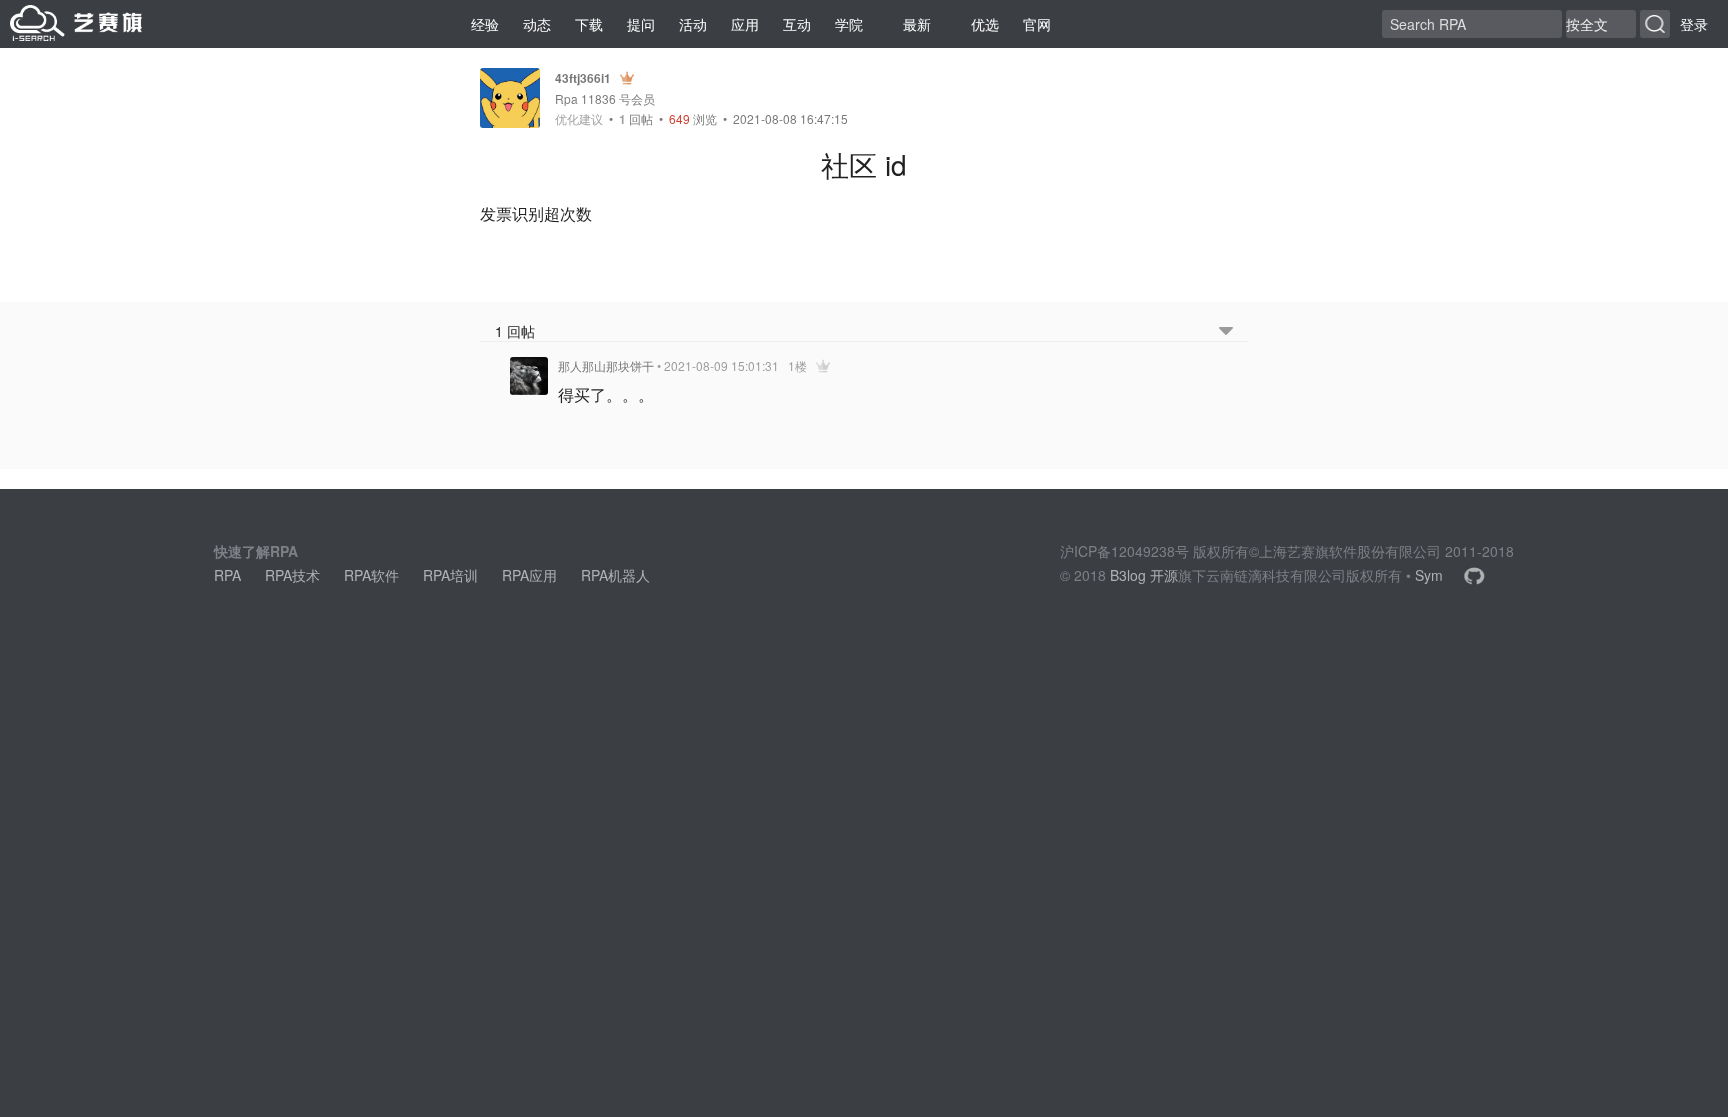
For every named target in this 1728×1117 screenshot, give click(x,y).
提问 (641, 24)
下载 (589, 24)
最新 (917, 24)
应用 (745, 24)
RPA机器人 (615, 575)
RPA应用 (529, 575)
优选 (985, 24)
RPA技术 (292, 575)
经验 (485, 24)
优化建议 (579, 119)
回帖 (636, 118)
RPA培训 (450, 575)
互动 (797, 24)
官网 (1037, 24)
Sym (1429, 575)
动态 (537, 24)
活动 (693, 24)
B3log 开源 (1144, 575)
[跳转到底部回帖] (1226, 331)
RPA (227, 575)
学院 (849, 24)
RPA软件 (371, 575)
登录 (1694, 24)
